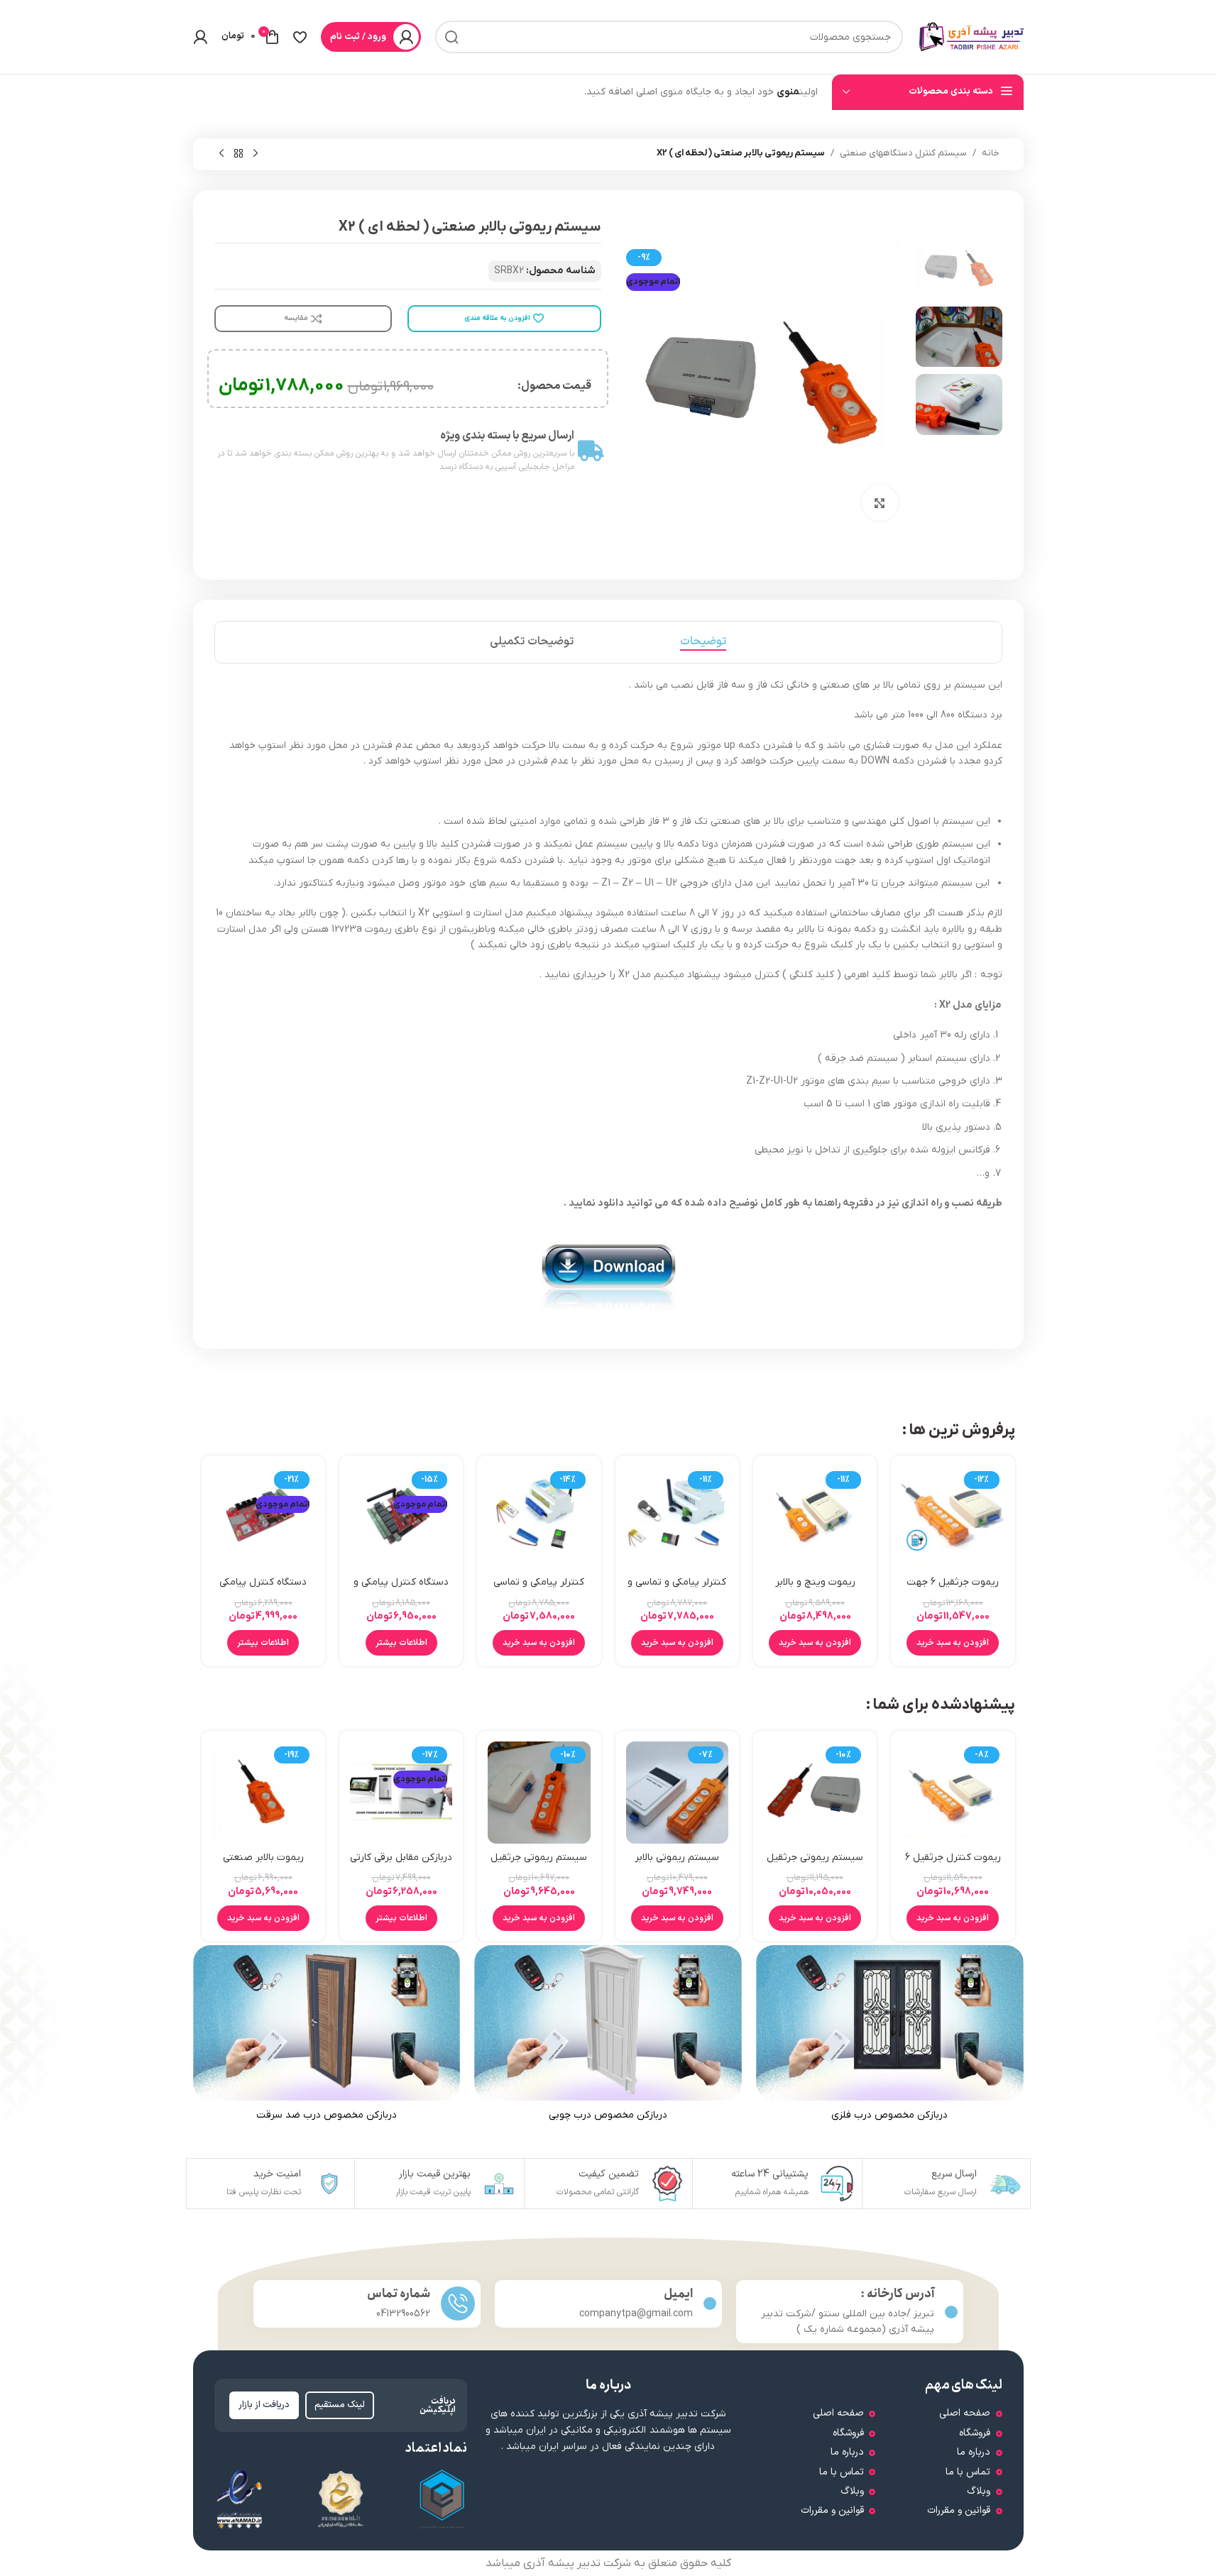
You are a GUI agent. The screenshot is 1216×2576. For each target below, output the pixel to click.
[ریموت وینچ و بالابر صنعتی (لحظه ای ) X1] (815, 1517)
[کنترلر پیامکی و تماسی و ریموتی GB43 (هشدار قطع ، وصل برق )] (677, 1517)
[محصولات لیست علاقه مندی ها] (300, 37)
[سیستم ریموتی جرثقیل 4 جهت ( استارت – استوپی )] (539, 1793)
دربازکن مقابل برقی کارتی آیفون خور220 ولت (401, 1865)
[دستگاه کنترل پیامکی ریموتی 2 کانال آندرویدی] (263, 1517)
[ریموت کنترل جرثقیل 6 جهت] (953, 1793)
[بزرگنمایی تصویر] (880, 502)
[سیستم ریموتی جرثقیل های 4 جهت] (815, 1793)
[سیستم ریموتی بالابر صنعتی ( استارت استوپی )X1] (677, 1793)
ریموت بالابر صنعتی (263, 1857)
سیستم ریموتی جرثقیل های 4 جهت (815, 1865)
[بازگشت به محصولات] (239, 154)
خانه (991, 153)
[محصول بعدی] (221, 154)
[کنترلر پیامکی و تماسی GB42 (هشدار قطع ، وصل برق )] (539, 1517)
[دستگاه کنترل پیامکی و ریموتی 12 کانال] (401, 1517)
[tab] (703, 642)
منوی (788, 92)
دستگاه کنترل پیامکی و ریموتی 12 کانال (401, 1589)
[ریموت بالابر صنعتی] (263, 1793)
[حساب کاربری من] (200, 37)
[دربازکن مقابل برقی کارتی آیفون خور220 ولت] (401, 1793)
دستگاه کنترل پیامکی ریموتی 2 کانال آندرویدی (263, 1589)
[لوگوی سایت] (970, 37)
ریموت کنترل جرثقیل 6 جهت (953, 1865)
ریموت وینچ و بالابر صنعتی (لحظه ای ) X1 (815, 1589)
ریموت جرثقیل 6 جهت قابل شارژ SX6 (953, 1589)
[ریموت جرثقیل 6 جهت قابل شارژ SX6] (953, 1517)
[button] (953, 1643)
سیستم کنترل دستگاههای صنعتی (903, 153)
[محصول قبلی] (256, 154)
